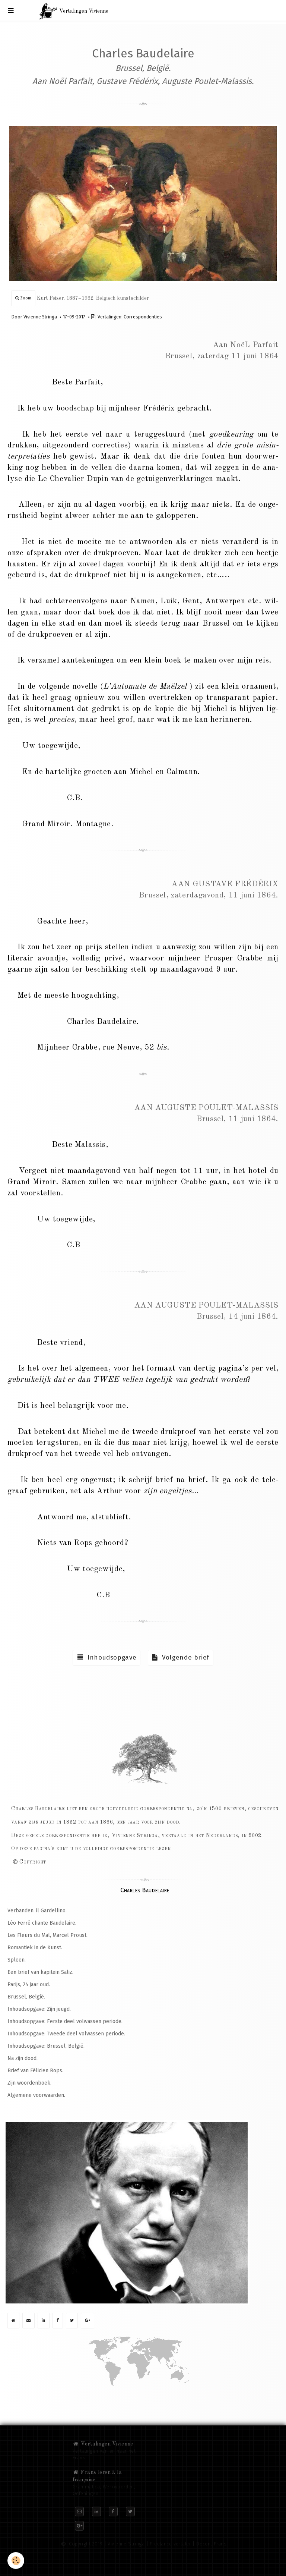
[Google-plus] (88, 2321)
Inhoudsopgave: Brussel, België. (46, 2046)
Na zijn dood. (23, 2058)
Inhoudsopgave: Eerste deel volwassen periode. (65, 2021)
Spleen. (17, 1960)
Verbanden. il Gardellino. (37, 1911)
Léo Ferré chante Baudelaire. (42, 1923)
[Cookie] (16, 2561)
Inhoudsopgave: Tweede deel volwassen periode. (66, 2034)
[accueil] (13, 2321)
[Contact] (28, 2321)
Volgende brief (184, 1657)
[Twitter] (72, 2321)
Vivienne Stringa (40, 317)
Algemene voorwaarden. (36, 2095)
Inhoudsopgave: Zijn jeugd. (39, 2009)
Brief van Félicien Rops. (35, 2071)
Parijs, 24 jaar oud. (29, 1984)
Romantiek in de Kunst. (35, 1948)
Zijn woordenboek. (29, 2083)
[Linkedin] (44, 2321)
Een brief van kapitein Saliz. (40, 1972)
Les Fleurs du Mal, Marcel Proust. (47, 1935)
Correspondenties (143, 317)
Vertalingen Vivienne (106, 2444)
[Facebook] (58, 2321)
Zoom (25, 298)
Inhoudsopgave (110, 1657)
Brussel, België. (26, 1997)
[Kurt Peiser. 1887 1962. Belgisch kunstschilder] (143, 203)
